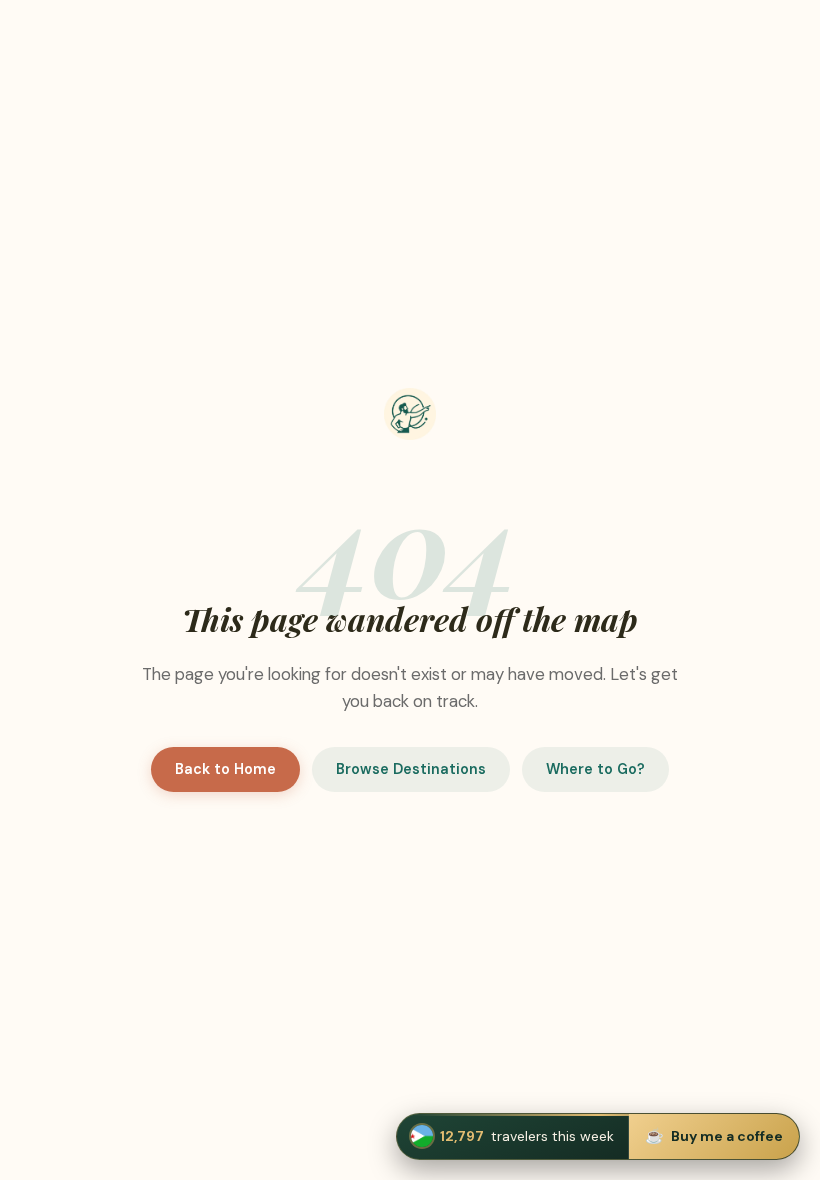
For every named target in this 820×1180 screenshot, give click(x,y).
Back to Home (225, 769)
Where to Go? (595, 769)
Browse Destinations (411, 769)
